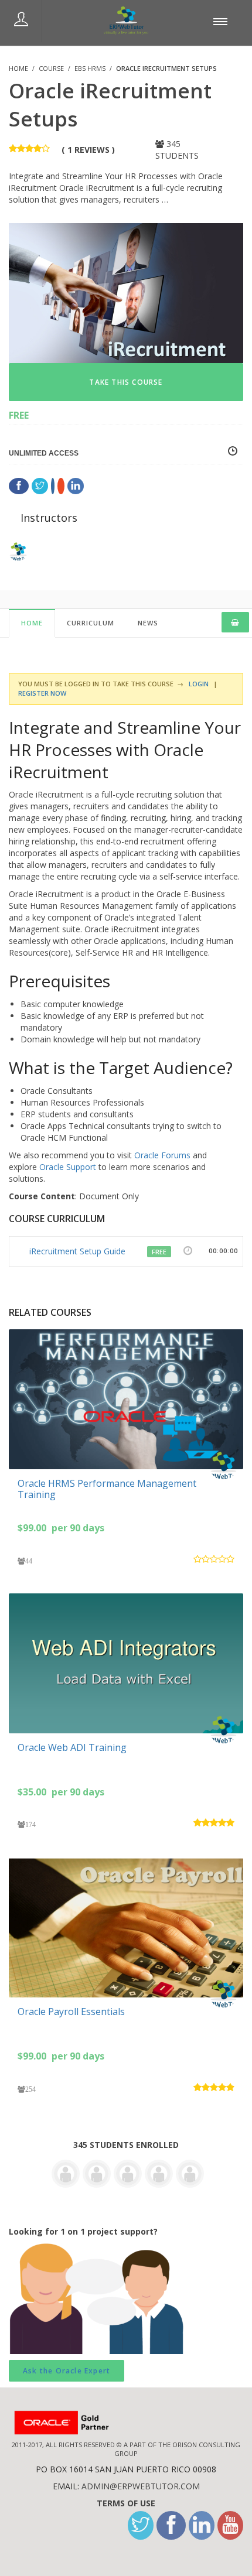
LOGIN (198, 684)
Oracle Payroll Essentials (71, 2011)
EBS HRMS (90, 68)
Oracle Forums (162, 1155)
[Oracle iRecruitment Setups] (126, 292)
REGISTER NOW (42, 693)
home (32, 623)
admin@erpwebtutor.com (141, 2486)
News (148, 623)
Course (51, 68)
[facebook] (171, 2525)
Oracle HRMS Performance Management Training (107, 1489)
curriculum (91, 623)
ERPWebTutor (62, 551)
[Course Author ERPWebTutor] (226, 1466)
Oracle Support (68, 1167)
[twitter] (141, 2525)
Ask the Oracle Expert (67, 2371)
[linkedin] (202, 2525)
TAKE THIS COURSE (126, 382)
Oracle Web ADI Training (72, 1747)
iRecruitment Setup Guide (77, 1251)
